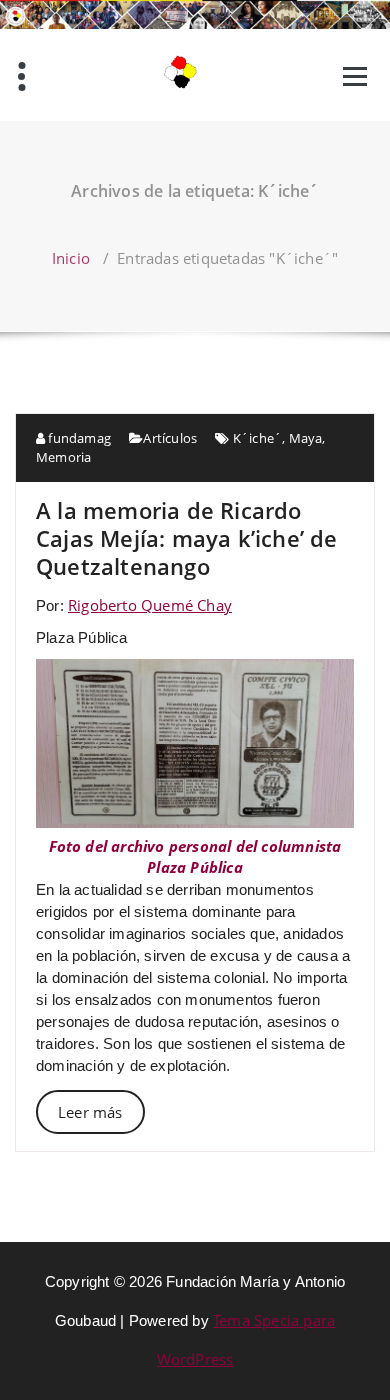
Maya (306, 438)
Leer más (90, 1112)
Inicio (71, 258)
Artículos (170, 438)
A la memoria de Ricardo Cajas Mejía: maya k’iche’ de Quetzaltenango (187, 538)
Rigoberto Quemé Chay (150, 605)
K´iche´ (257, 438)
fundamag (78, 438)
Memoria (63, 457)
